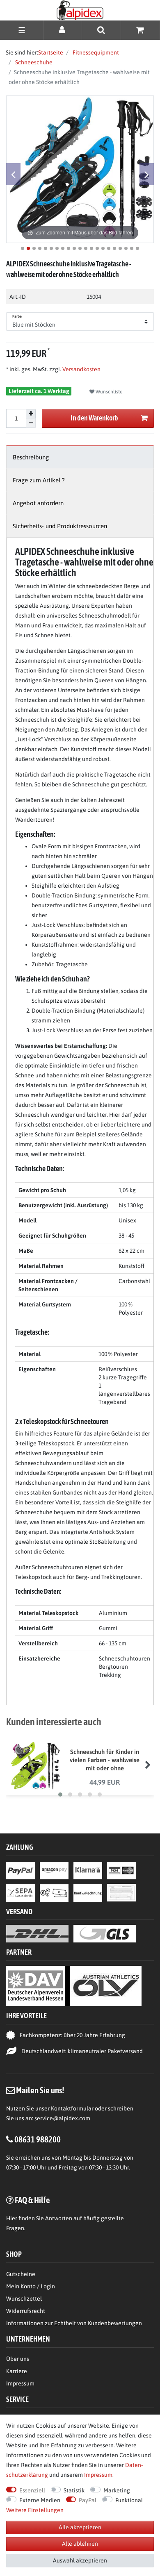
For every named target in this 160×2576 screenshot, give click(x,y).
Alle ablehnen (80, 2544)
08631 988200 (38, 2139)
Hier (12, 2218)
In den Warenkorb (94, 418)
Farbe (17, 316)
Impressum (20, 2383)
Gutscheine (21, 2274)
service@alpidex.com (62, 2118)
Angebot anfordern (38, 503)
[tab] (80, 457)
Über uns (18, 2359)
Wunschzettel (24, 2299)
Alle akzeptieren (80, 2527)
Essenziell (32, 2490)
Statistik (74, 2490)
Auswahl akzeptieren (80, 2560)
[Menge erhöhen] (31, 414)
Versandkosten (81, 369)
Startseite (51, 52)
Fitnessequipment (95, 52)
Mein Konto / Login (31, 2286)
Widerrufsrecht (26, 2311)
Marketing (117, 2490)
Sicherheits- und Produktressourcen (60, 526)
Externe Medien (40, 2500)
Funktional (129, 2500)
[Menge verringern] (31, 423)
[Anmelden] (63, 30)
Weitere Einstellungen (35, 2510)
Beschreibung (31, 457)
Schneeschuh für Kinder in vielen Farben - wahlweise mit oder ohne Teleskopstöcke (105, 1760)
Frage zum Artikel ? (39, 480)
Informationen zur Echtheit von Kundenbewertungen (74, 2323)
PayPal (88, 2500)
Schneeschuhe (33, 62)
